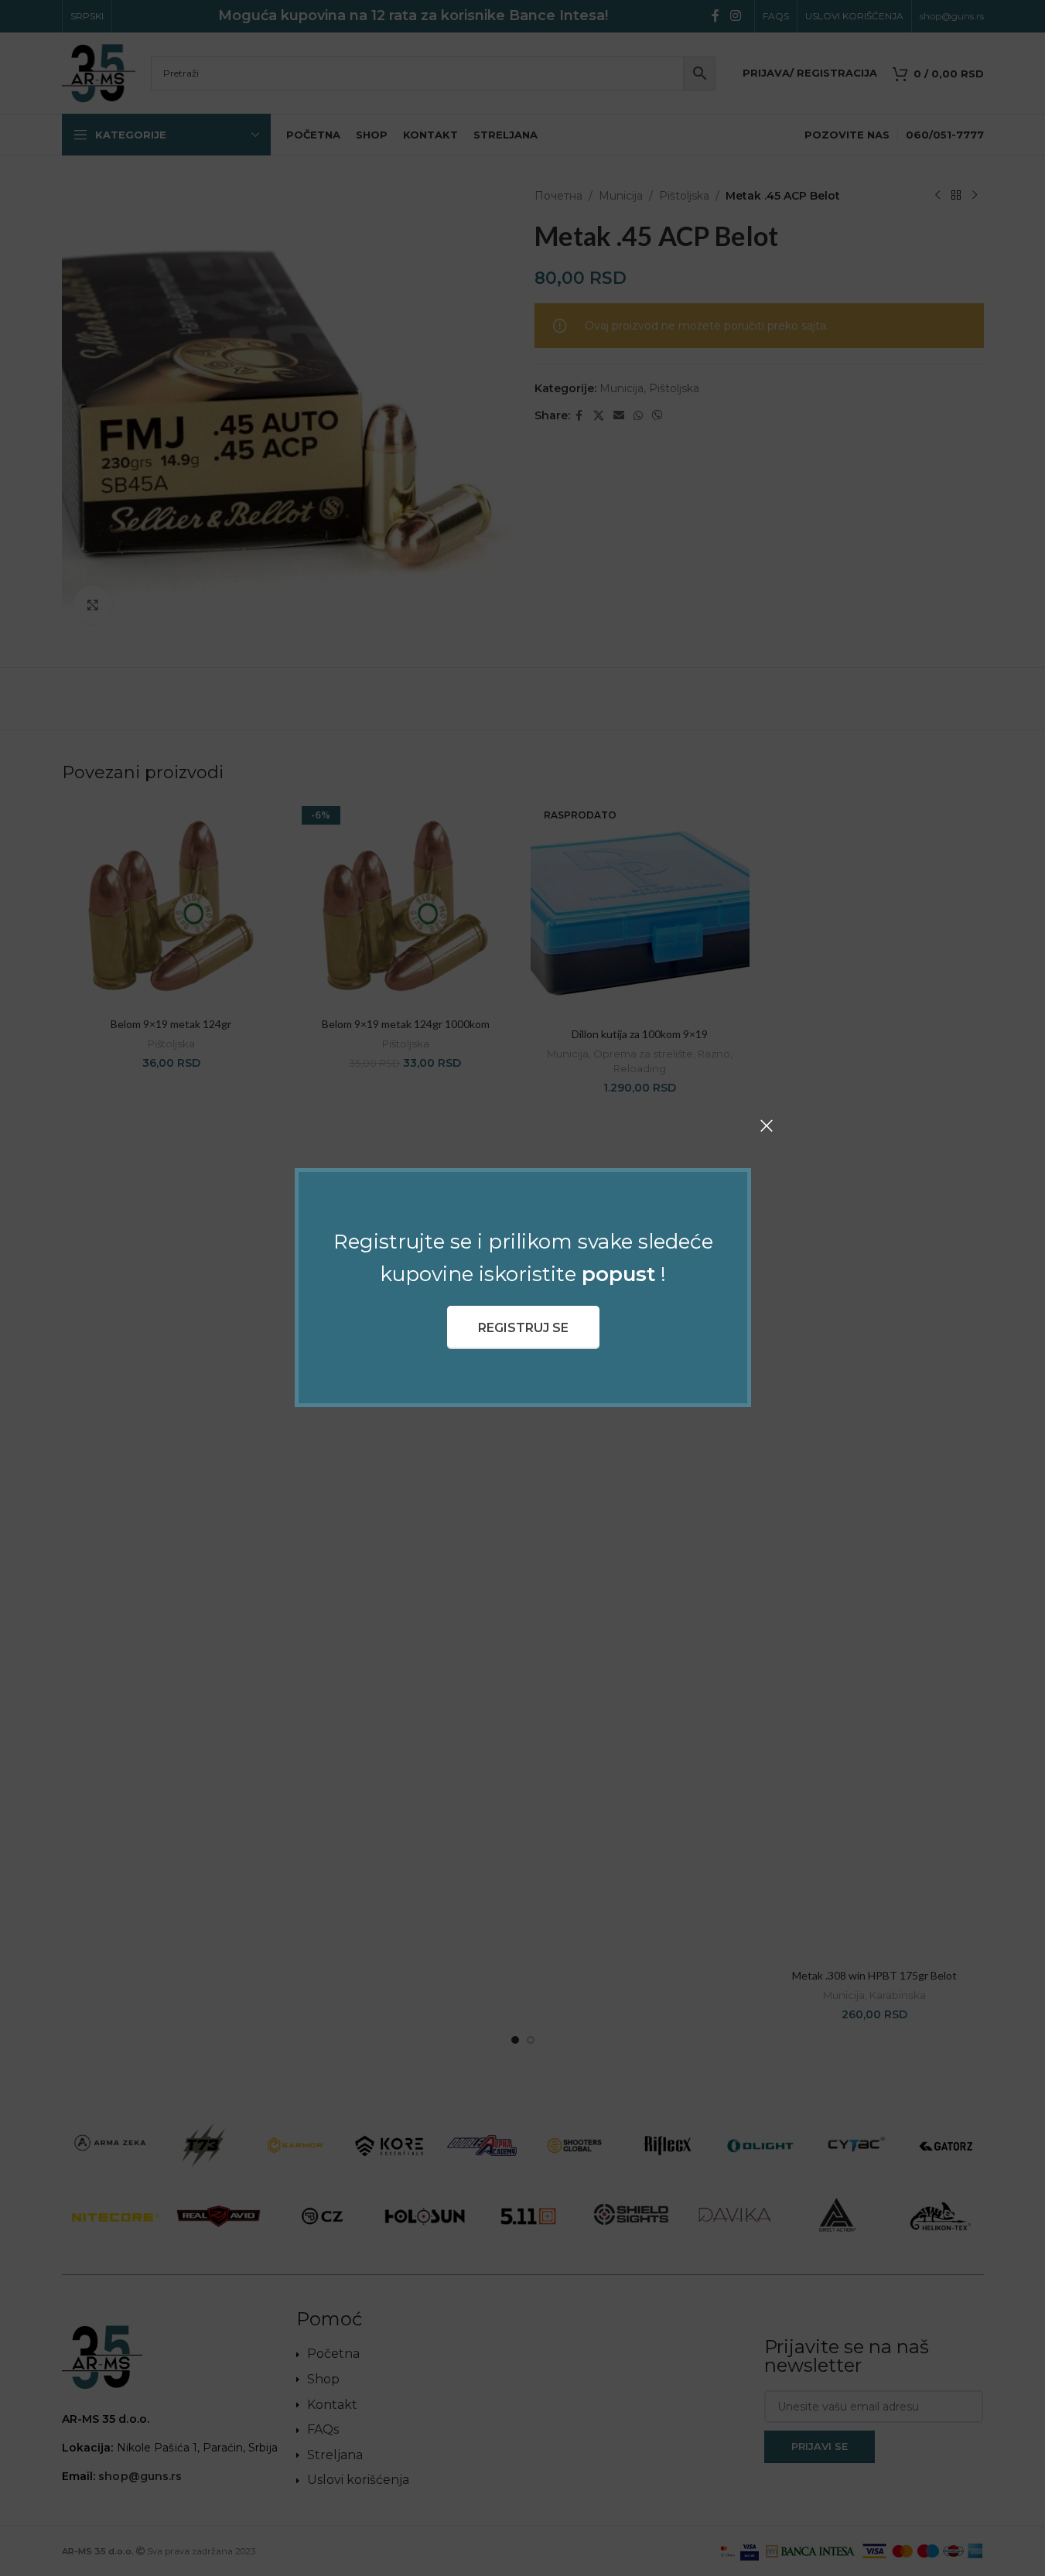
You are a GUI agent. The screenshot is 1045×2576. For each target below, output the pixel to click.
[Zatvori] (767, 1126)
